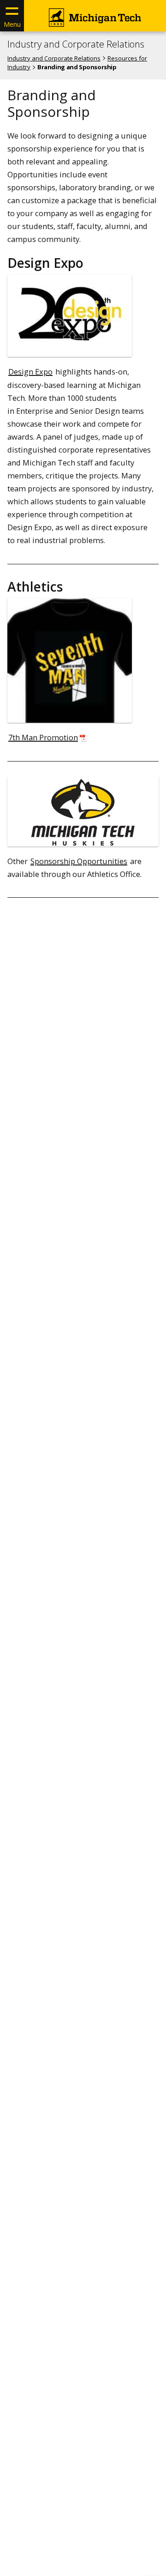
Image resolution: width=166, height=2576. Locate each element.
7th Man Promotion (43, 737)
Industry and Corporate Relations (76, 44)
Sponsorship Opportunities (79, 861)
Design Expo (30, 372)
